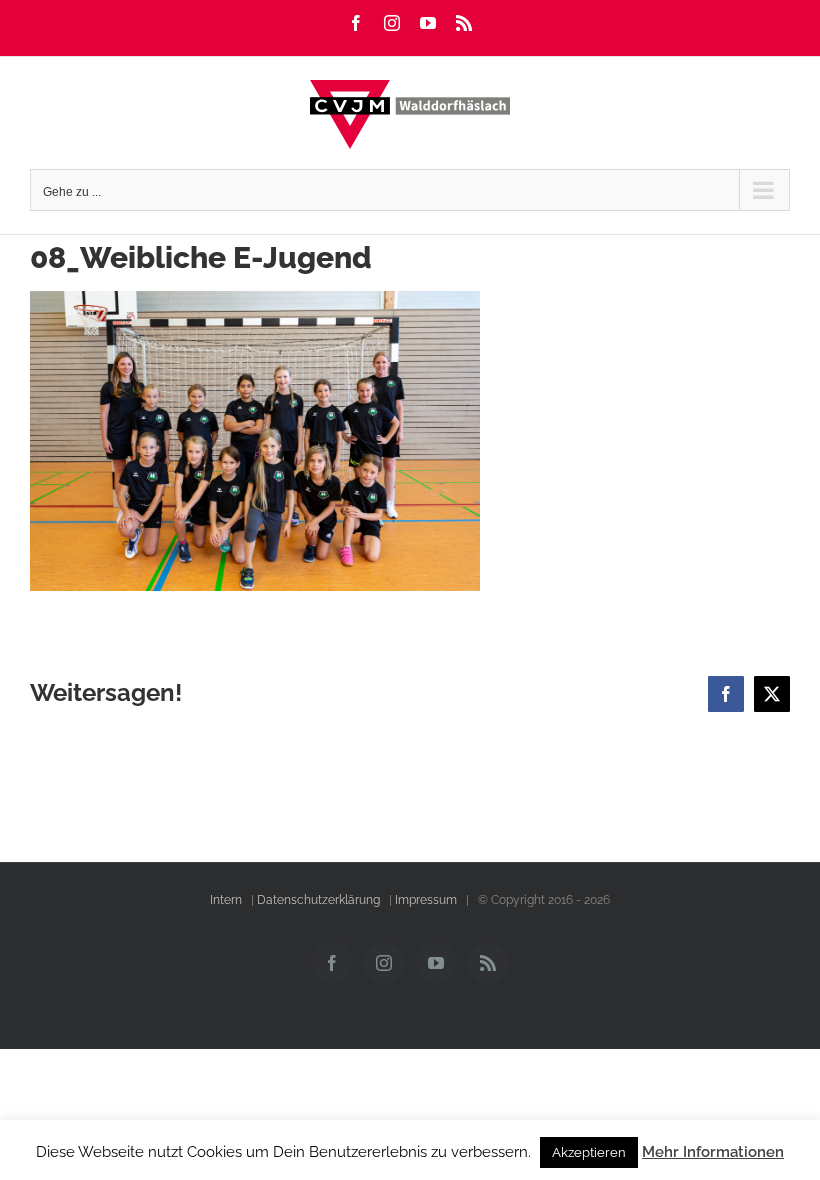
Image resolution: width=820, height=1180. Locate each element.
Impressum (426, 900)
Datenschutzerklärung (318, 900)
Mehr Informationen (713, 1152)
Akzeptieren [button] (589, 1152)
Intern (226, 900)
